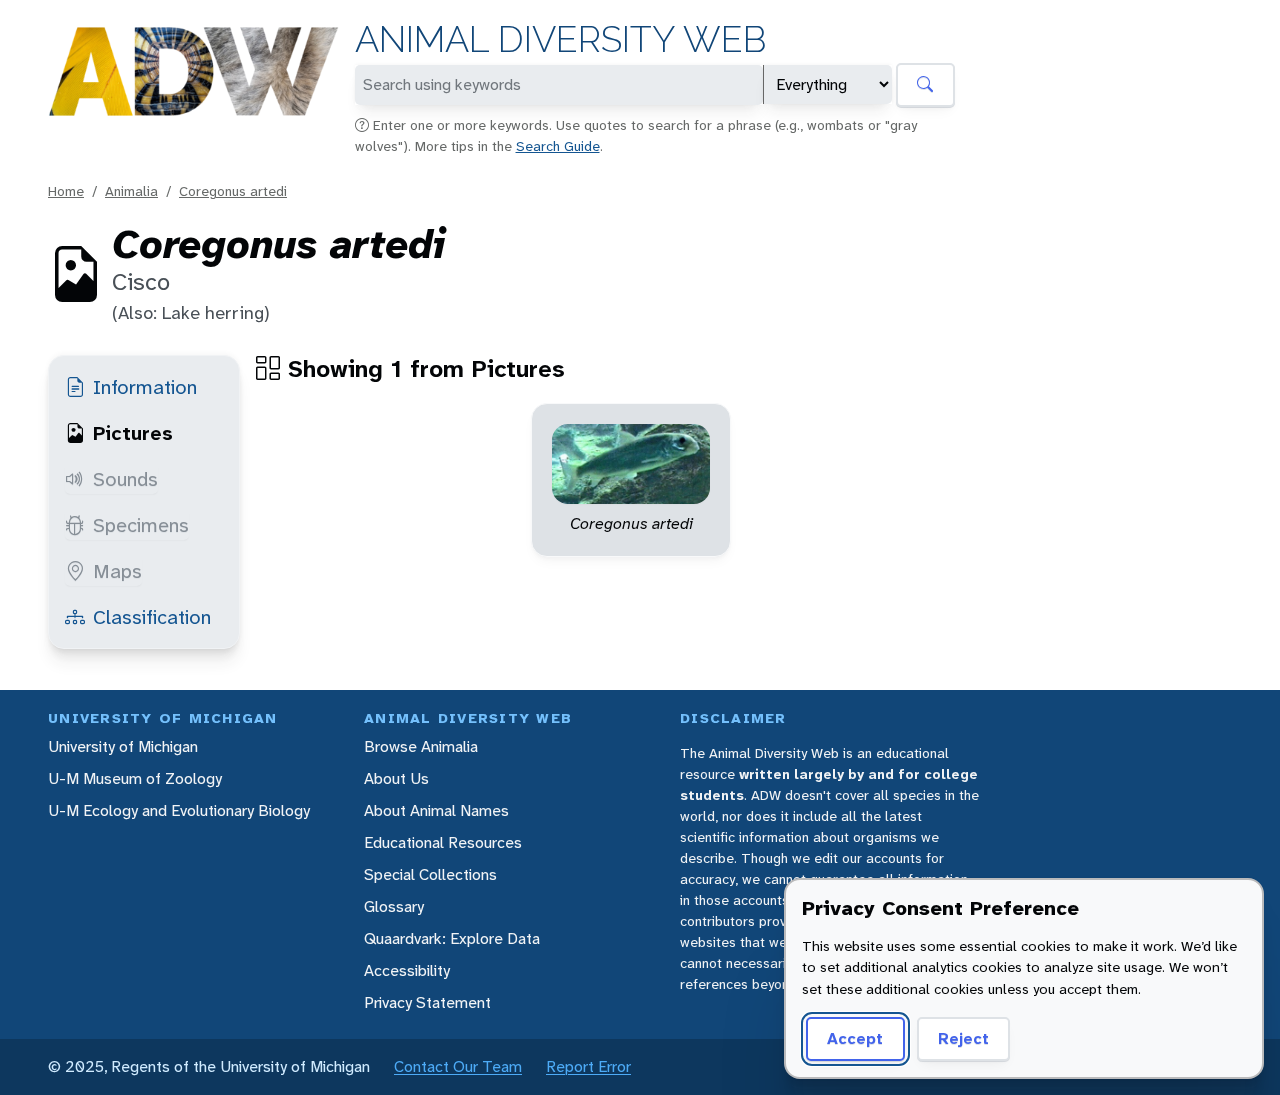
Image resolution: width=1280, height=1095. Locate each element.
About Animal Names (436, 810)
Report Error (588, 1066)
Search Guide (558, 146)
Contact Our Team (458, 1066)
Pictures (133, 433)
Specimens (141, 525)
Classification (152, 617)
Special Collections (430, 874)
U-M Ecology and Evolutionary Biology (179, 810)
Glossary (394, 906)
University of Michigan (123, 746)
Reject (963, 1038)
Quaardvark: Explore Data (452, 938)
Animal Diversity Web (560, 39)
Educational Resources (443, 842)
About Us (396, 778)
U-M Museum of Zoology (135, 778)
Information (145, 387)
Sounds (125, 479)
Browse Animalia (421, 746)
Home (66, 191)
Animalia (131, 191)
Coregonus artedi (233, 191)
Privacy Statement (427, 1002)
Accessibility (407, 970)
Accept (855, 1038)
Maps (117, 571)
